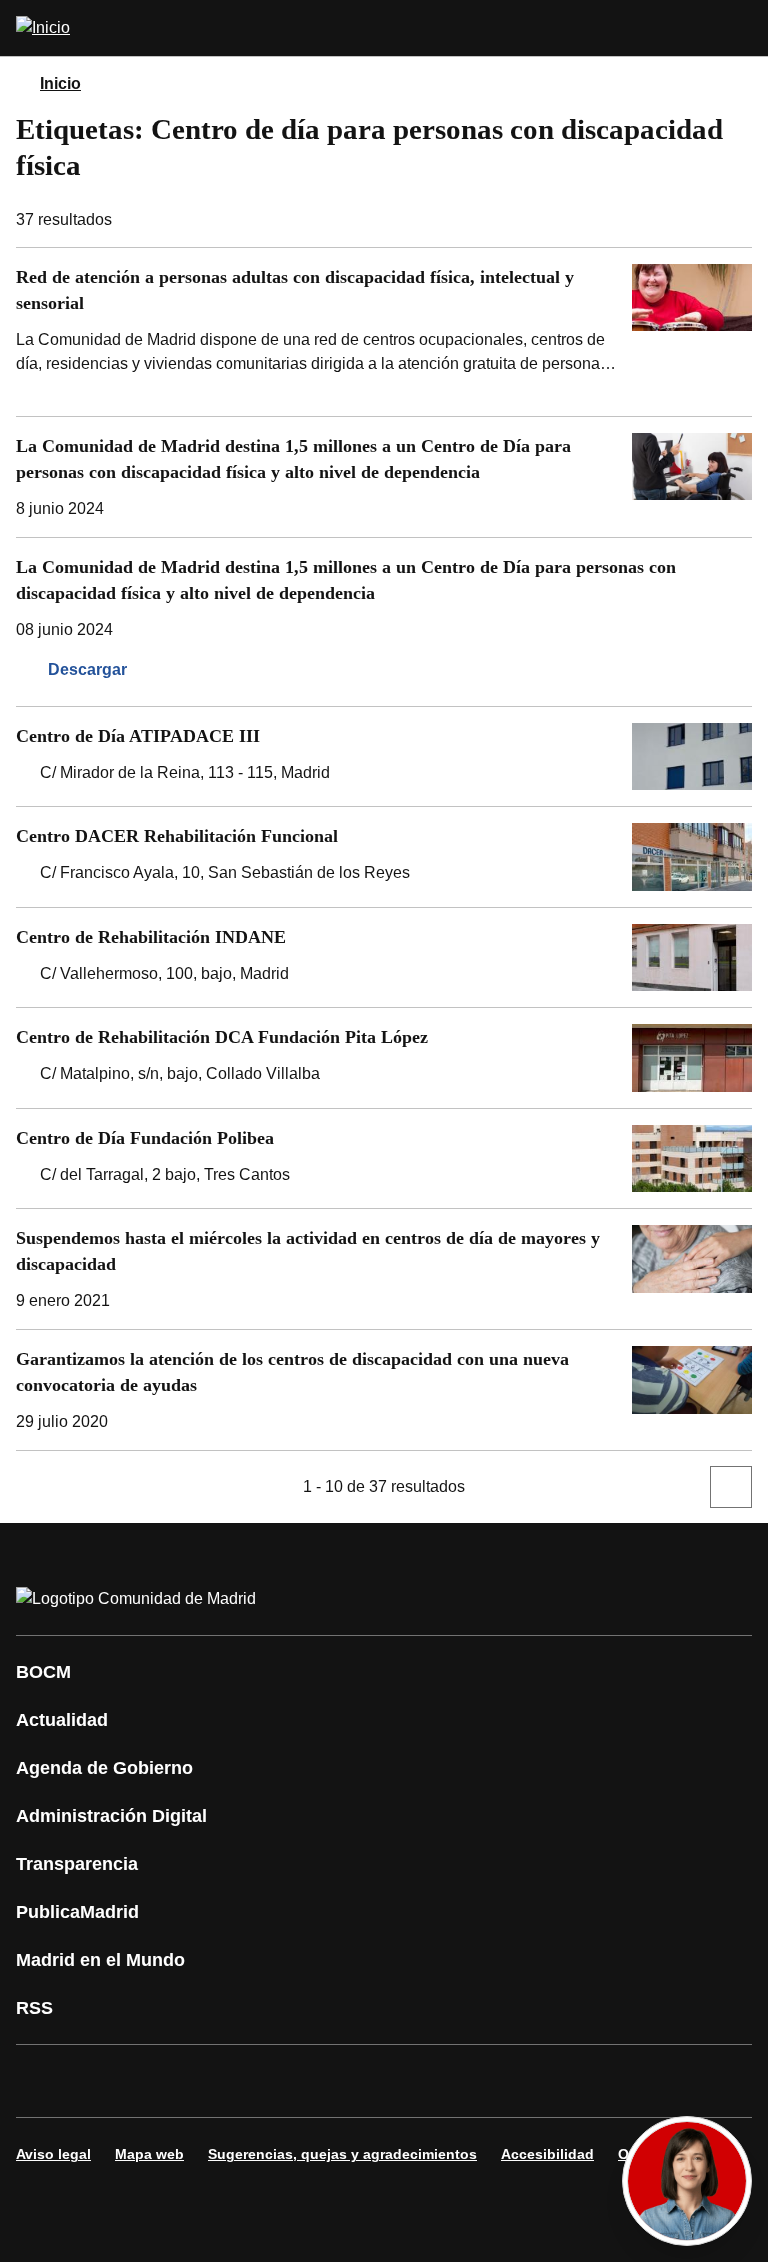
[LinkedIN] (284, 2081)
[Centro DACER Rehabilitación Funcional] (384, 857)
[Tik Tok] (404, 2081)
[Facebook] (44, 2081)
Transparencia (77, 1864)
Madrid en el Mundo (100, 1960)
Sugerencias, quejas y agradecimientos (342, 2154)
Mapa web (149, 2154)
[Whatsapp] (344, 2081)
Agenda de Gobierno (104, 1768)
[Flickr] (464, 2081)
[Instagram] (104, 2081)
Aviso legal (53, 2154)
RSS (34, 2008)
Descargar (87, 669)
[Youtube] (224, 2081)
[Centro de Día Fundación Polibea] (384, 1159)
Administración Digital (111, 1816)
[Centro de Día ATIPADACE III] (384, 757)
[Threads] (584, 2081)
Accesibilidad (547, 2154)
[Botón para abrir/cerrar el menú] (740, 28)
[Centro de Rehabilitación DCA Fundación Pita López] (384, 1058)
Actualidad (62, 1720)
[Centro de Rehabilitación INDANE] (384, 958)
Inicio (60, 83)
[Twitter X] (164, 2081)
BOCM (43, 1672)
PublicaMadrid (77, 1912)
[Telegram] (524, 2081)
